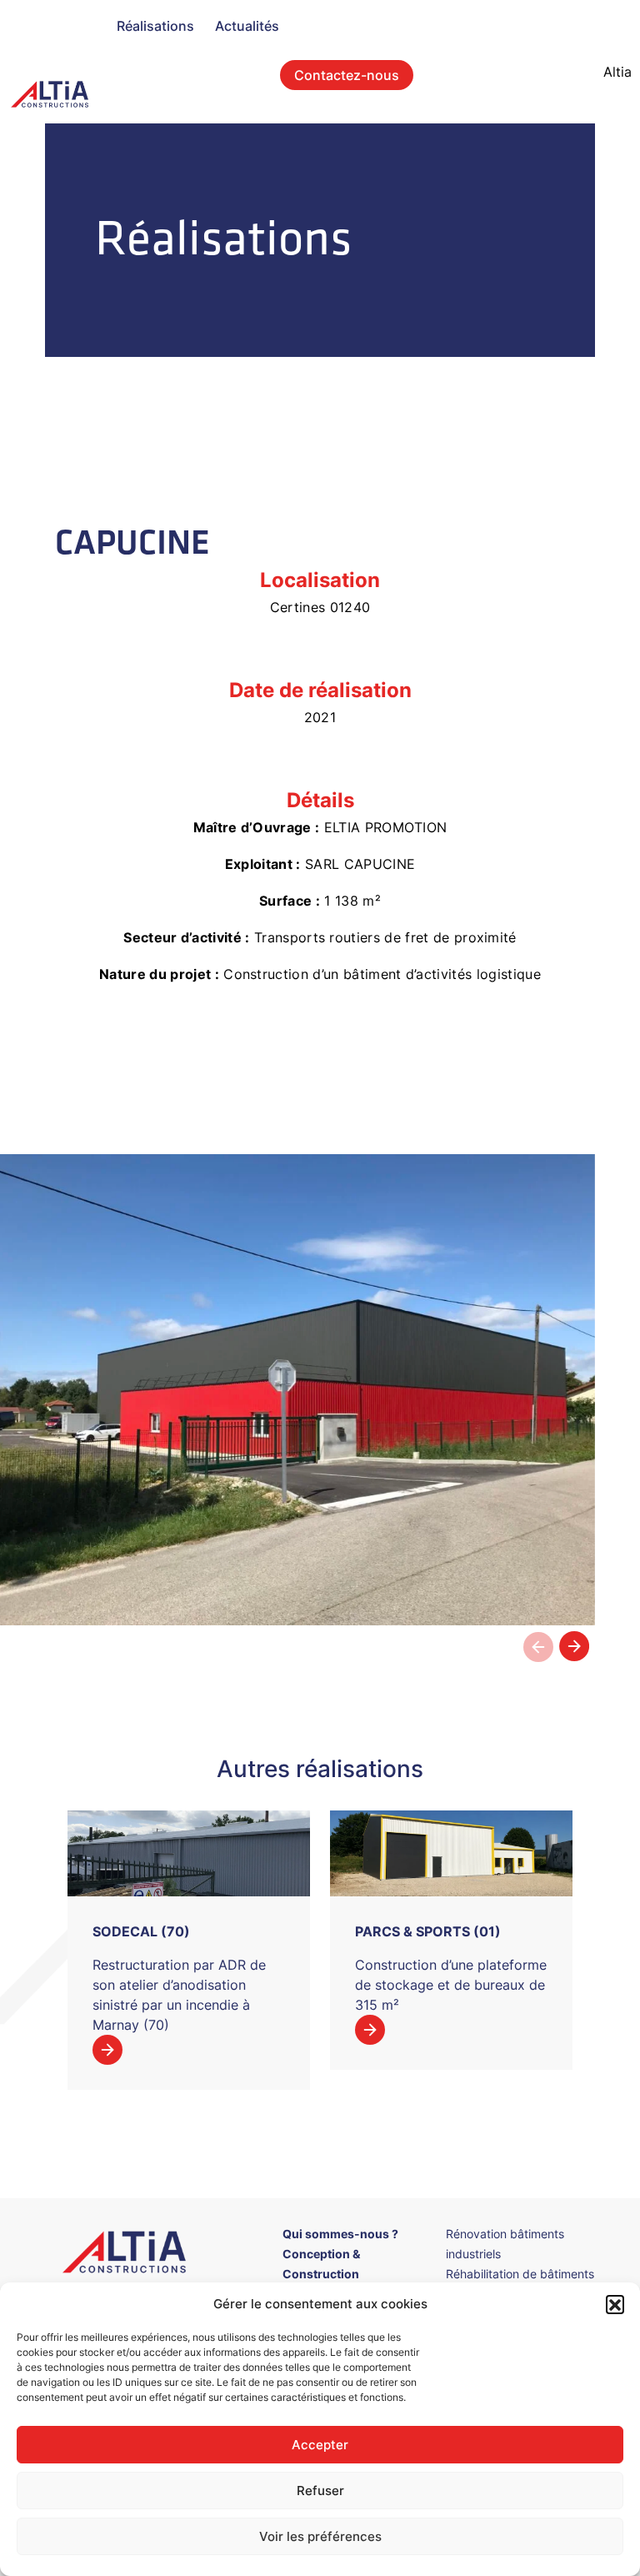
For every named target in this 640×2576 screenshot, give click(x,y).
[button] (615, 2304)
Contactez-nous (347, 75)
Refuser (320, 2491)
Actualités (247, 26)
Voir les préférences (320, 2536)
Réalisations (155, 26)
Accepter (320, 2445)
